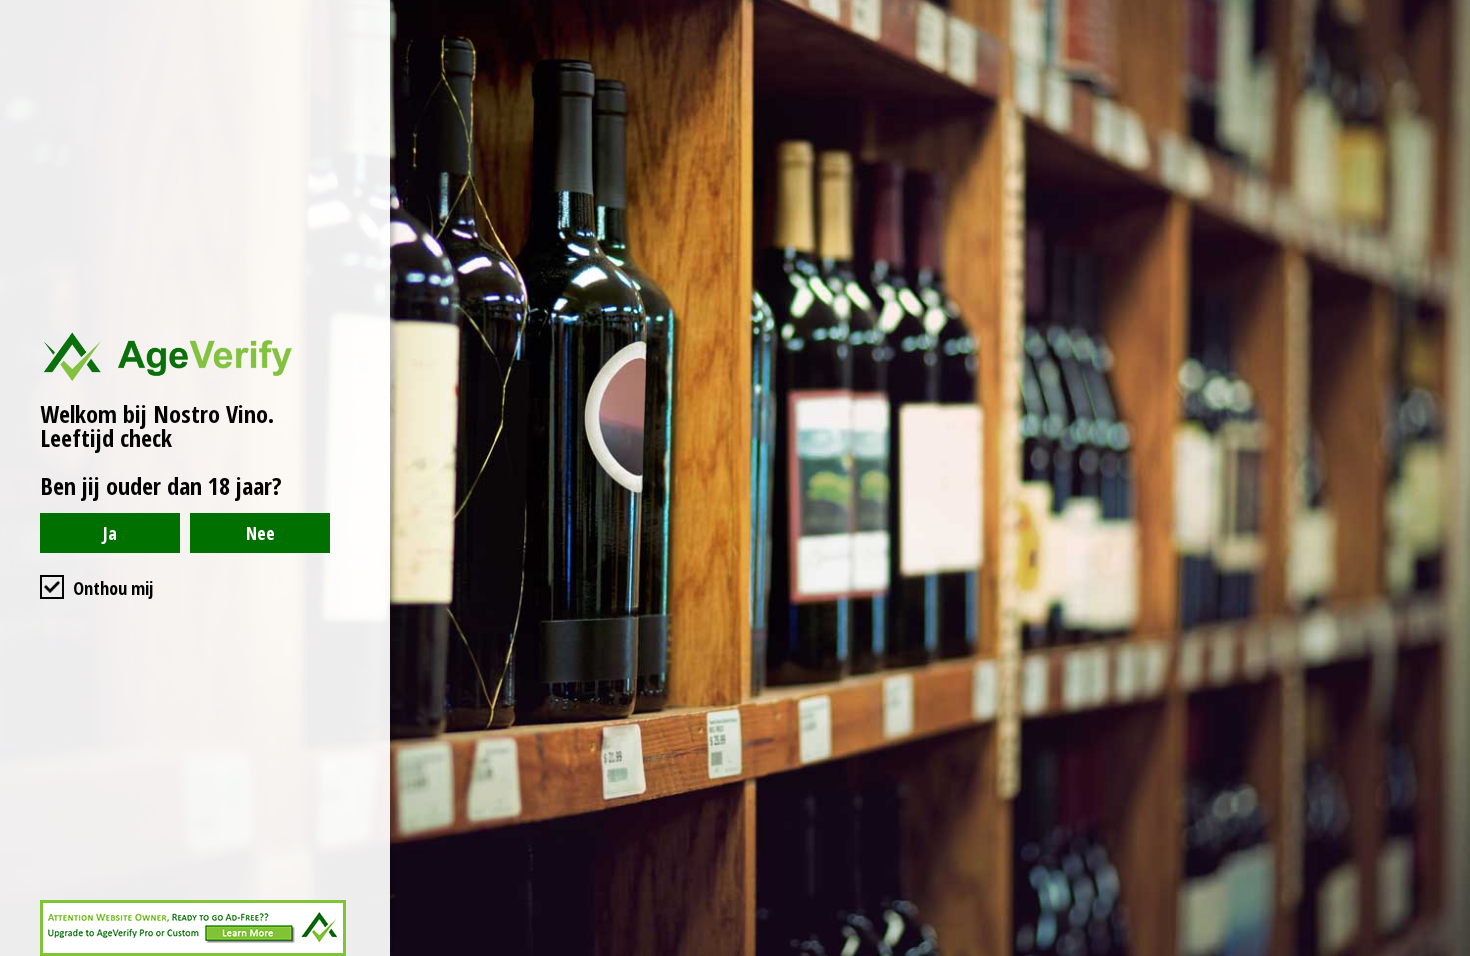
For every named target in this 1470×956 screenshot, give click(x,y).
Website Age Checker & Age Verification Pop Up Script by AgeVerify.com (1445, 951)
